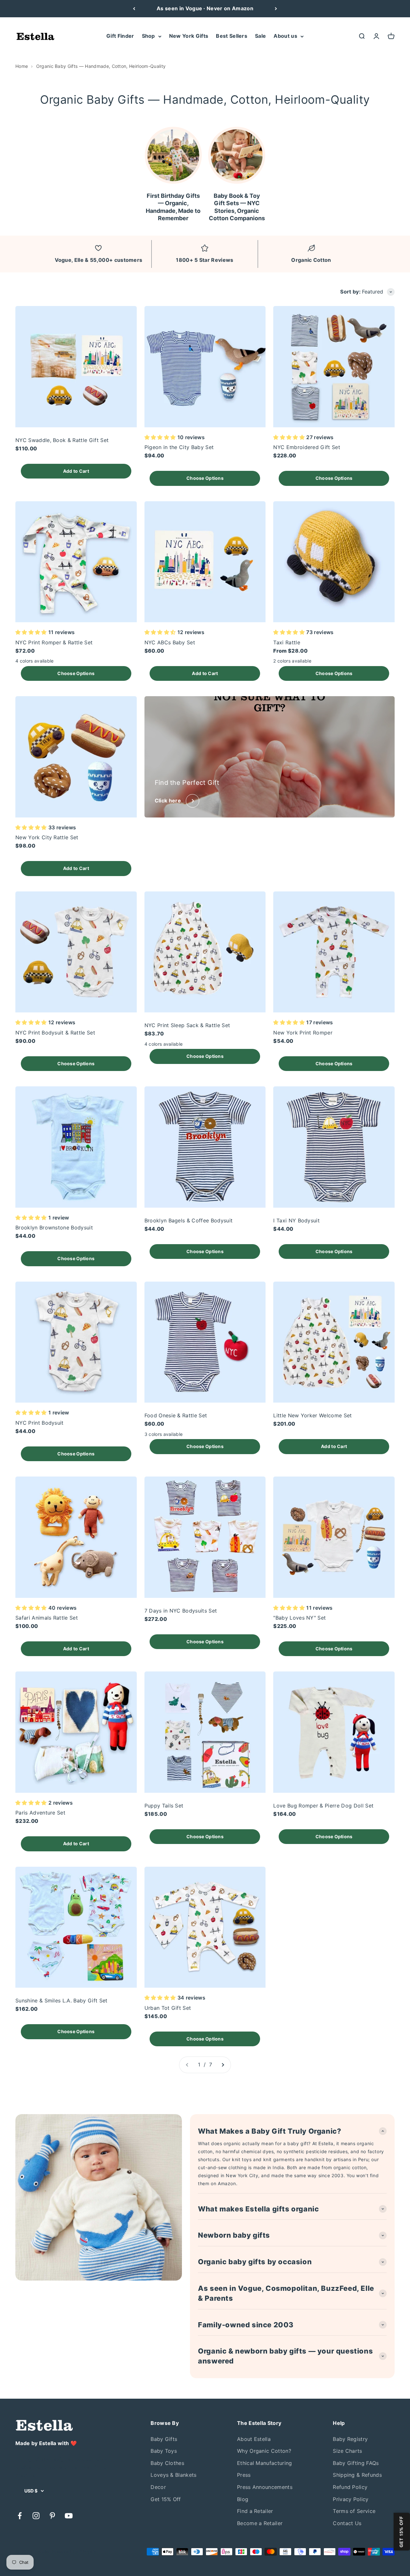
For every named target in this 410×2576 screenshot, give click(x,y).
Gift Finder (120, 36)
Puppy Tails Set (164, 1806)
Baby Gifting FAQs (356, 2463)
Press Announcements (265, 2487)
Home (22, 66)
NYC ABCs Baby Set (170, 642)
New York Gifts (189, 36)
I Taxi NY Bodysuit (296, 1220)
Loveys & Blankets (173, 2475)
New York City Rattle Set (47, 837)
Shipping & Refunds (357, 2475)
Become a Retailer (260, 2523)
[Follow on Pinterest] (52, 2516)
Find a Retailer (255, 2511)
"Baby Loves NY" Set (299, 1618)
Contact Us (347, 2523)
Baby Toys (164, 2451)
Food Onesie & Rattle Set (176, 1415)
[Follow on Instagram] (36, 2516)
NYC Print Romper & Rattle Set (54, 642)
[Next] (276, 9)
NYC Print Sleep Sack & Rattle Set (187, 1025)
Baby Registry (350, 2439)
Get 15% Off (166, 2499)
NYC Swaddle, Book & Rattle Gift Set (62, 440)
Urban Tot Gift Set (168, 2008)
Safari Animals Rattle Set (47, 1618)
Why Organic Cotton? (264, 2451)
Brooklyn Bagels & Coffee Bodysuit (189, 1220)
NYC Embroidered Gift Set (307, 447)
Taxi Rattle (287, 642)
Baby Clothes (167, 2463)
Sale (260, 36)
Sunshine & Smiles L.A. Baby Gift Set (61, 2000)
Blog (243, 2499)
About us (285, 36)
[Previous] (134, 9)
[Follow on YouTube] (69, 2516)
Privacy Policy (351, 2499)
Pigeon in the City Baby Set (179, 447)
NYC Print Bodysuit (40, 1423)
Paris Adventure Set (40, 1813)
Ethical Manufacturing (265, 2463)
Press (244, 2475)
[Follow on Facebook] (20, 2516)
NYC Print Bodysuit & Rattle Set (55, 1033)
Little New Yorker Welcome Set (312, 1415)
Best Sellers (232, 36)
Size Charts (348, 2451)
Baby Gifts (164, 2439)
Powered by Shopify (74, 2552)
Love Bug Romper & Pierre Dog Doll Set (323, 1806)
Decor (158, 2487)
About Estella (254, 2439)
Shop (148, 36)
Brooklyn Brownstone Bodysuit (54, 1228)
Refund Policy (350, 2487)
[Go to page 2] (223, 2065)
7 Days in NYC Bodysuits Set (181, 1611)
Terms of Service (354, 2511)
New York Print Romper (303, 1033)
